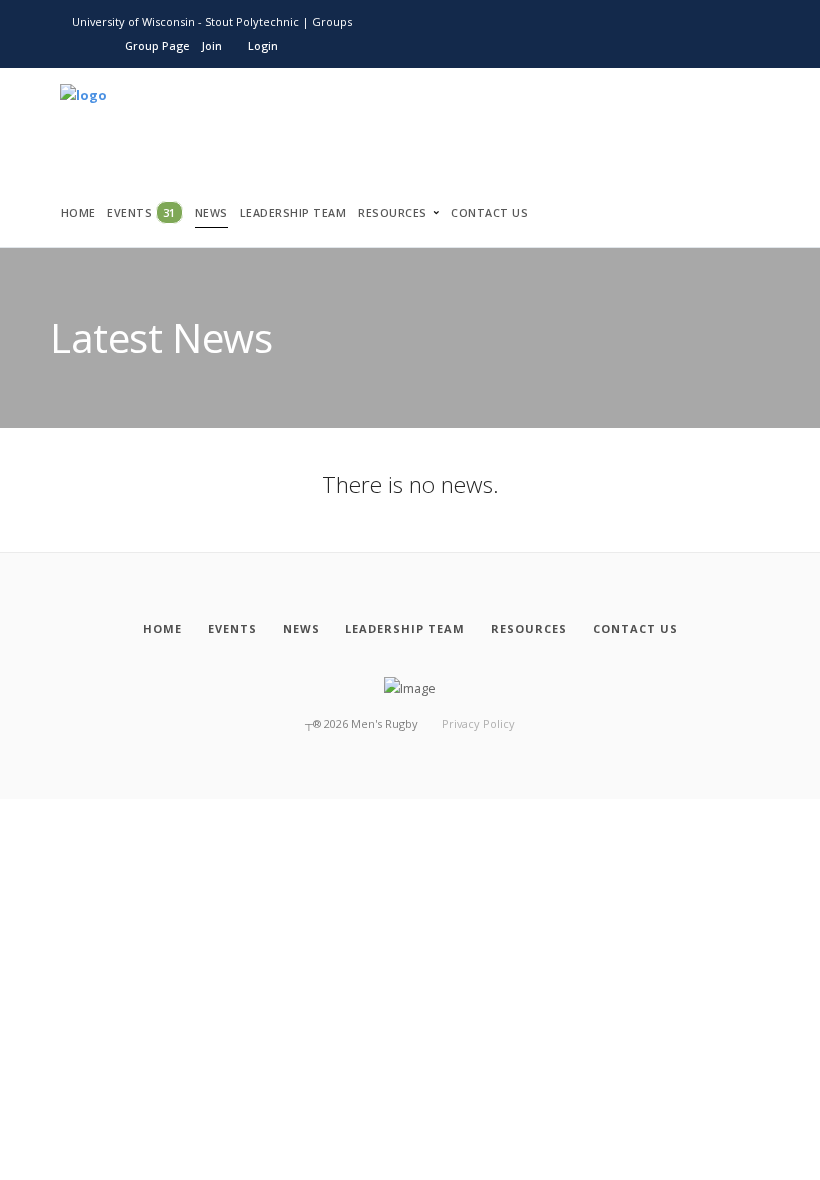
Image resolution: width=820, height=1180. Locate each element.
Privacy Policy (478, 723)
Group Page (157, 45)
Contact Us (489, 213)
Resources (392, 213)
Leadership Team (293, 213)
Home (78, 213)
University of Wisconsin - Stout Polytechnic (185, 21)
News (211, 213)
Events (141, 212)
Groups (332, 21)
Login (263, 45)
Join (212, 45)
